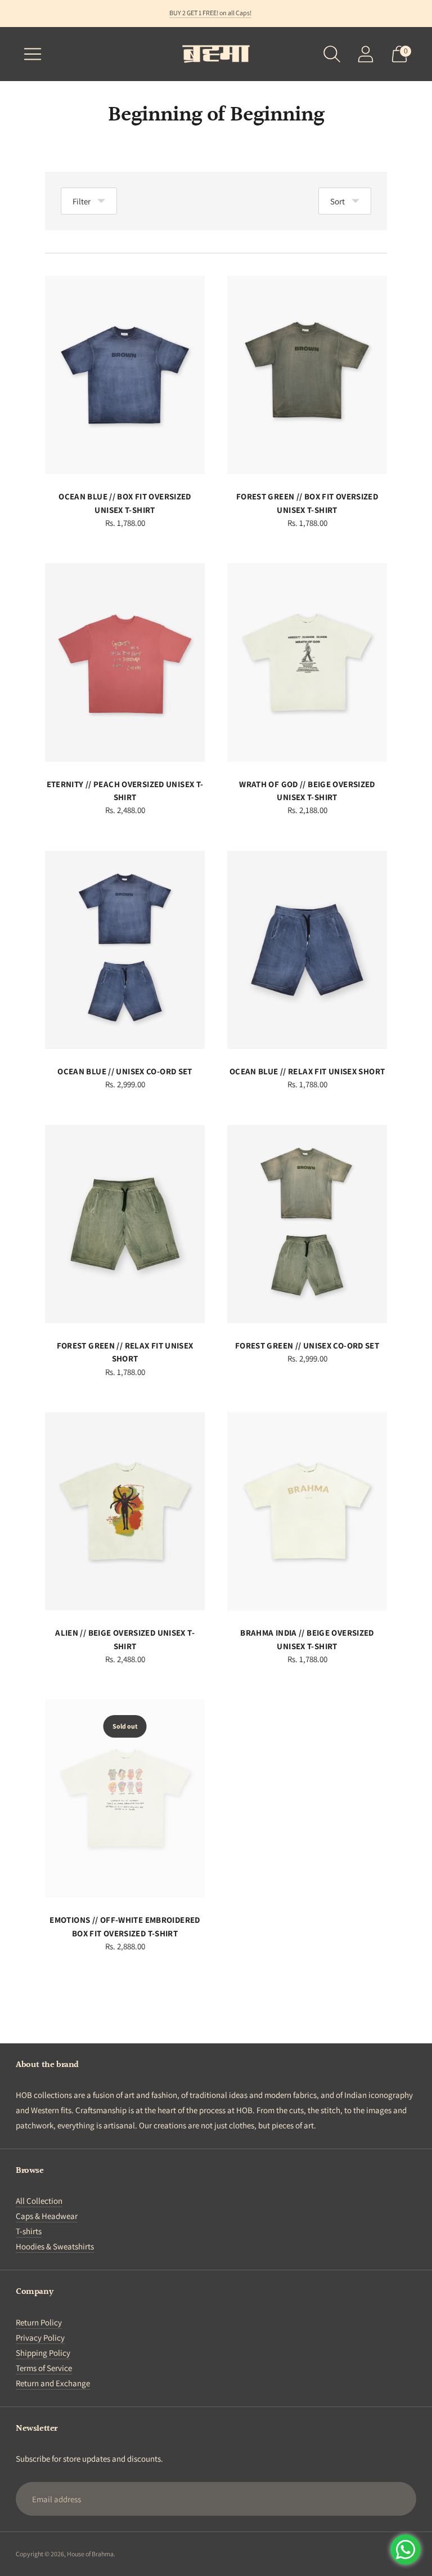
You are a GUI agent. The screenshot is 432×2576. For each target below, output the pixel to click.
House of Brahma (90, 2554)
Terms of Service (44, 2368)
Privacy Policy (40, 2338)
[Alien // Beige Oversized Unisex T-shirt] (125, 1511)
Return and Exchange (53, 2383)
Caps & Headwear (47, 2216)
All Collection (39, 2201)
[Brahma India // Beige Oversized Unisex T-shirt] (307, 1511)
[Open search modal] (332, 54)
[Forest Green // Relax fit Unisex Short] (125, 1224)
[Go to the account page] (366, 54)
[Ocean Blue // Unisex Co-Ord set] (125, 950)
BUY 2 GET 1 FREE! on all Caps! (210, 13)
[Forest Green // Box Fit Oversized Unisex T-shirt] (307, 375)
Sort (337, 201)
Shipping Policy (43, 2353)
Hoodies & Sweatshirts (55, 2246)
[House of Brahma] (216, 54)
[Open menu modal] (33, 54)
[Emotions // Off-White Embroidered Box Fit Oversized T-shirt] (125, 1798)
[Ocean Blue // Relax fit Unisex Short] (307, 950)
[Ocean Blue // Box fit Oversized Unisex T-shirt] (125, 375)
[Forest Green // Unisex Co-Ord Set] (307, 1224)
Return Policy (39, 2322)
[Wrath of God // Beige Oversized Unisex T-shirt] (307, 662)
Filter (82, 201)
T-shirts (29, 2231)
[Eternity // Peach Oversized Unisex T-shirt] (125, 662)
